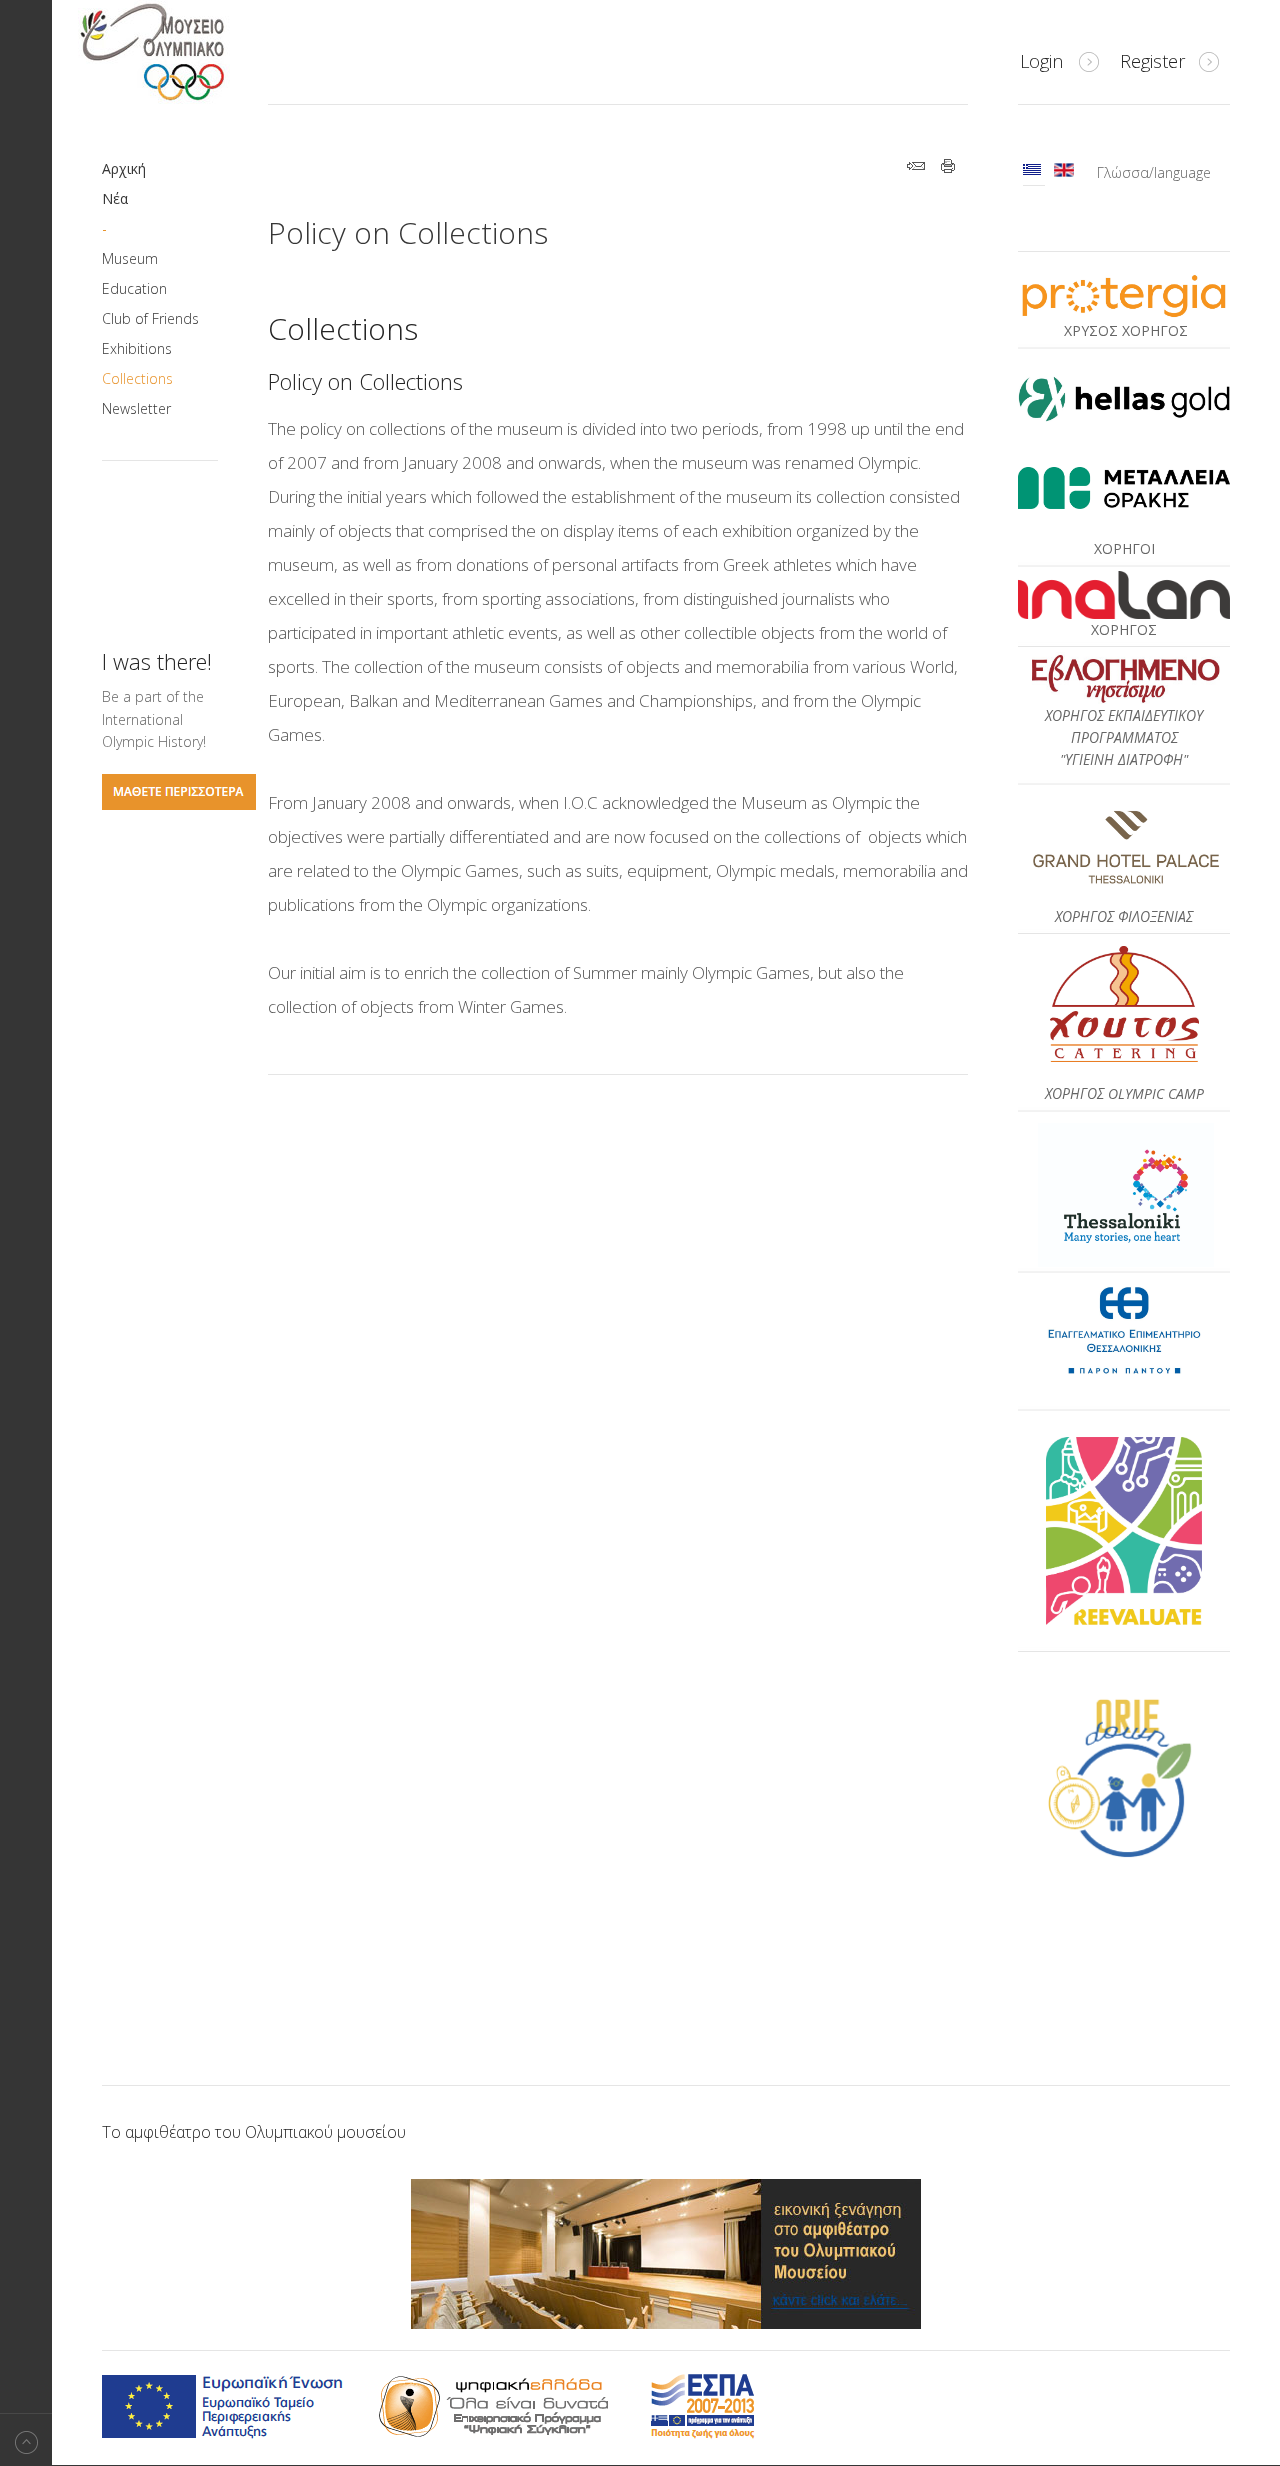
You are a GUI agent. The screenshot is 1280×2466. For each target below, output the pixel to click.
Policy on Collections (408, 232)
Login (1041, 61)
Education (134, 288)
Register (1152, 61)
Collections (137, 378)
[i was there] (179, 804)
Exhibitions (137, 348)
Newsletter (136, 408)
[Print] (948, 168)
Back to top (26, 2439)
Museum (130, 258)
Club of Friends (150, 318)
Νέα (115, 198)
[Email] (916, 168)
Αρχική (124, 168)
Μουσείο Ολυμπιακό (192, 52)
